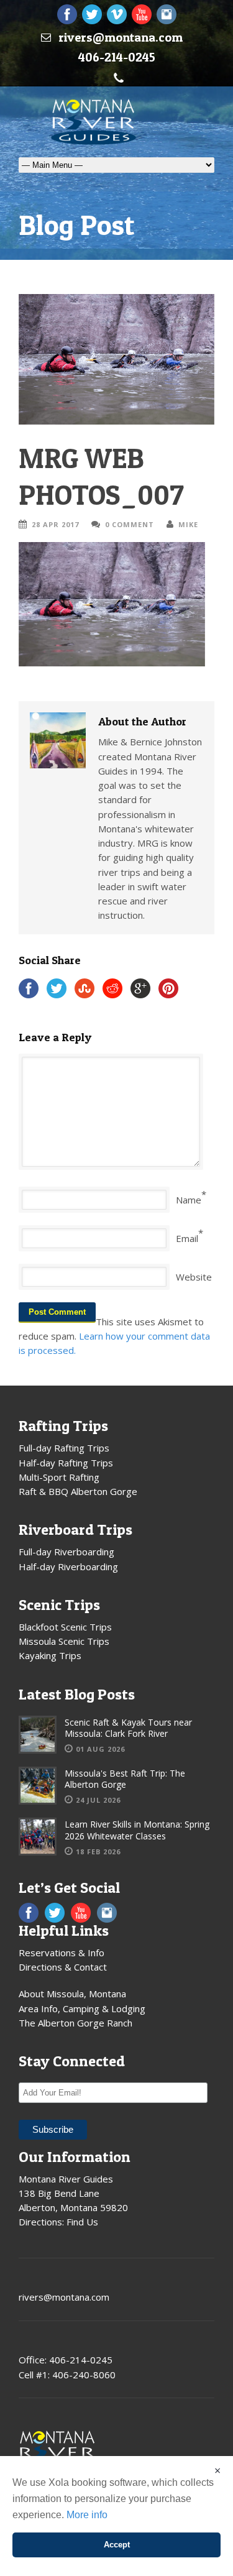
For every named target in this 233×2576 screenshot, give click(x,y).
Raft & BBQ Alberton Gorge (78, 1491)
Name (189, 1200)
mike (188, 524)
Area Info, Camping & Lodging (82, 2008)
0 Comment (130, 524)
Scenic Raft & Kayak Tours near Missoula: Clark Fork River (128, 1728)
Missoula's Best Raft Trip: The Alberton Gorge (125, 1779)
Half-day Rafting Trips (66, 1463)
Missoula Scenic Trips (64, 1641)
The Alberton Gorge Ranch (75, 2023)
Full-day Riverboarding (66, 1552)
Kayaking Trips (50, 1655)
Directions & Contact (63, 1967)
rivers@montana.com (121, 37)
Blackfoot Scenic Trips (65, 1627)
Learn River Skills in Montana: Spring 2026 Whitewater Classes (137, 1830)
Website (194, 1277)
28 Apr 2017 (55, 524)
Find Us (82, 2222)
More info (87, 2515)
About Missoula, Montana (72, 1994)
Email (187, 1238)
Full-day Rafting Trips (64, 1448)
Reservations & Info (62, 1953)
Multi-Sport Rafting (59, 1477)
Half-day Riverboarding (68, 1566)
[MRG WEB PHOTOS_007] (116, 359)
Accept (117, 2545)
